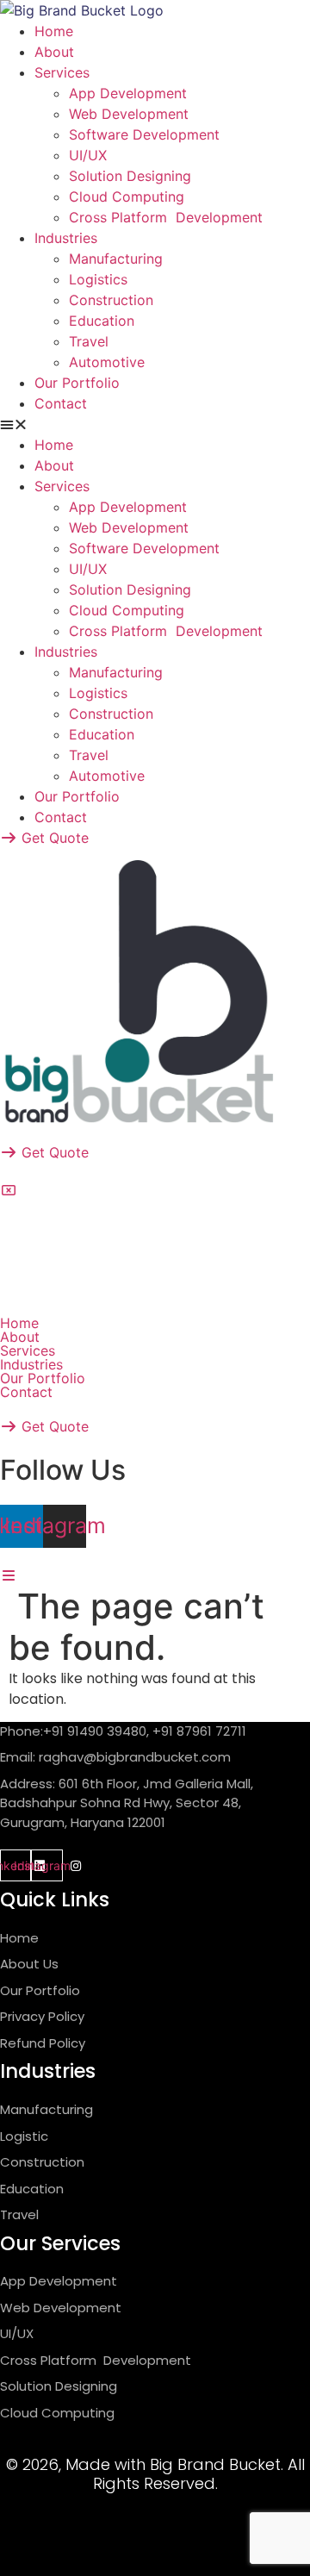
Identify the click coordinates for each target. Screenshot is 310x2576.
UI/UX (88, 155)
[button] (155, 424)
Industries (66, 238)
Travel (89, 341)
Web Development (129, 114)
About (54, 52)
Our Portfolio (77, 383)
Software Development (144, 134)
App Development (128, 93)
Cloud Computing (127, 196)
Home (54, 31)
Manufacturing (116, 259)
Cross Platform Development (166, 217)
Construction (111, 300)
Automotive (107, 362)
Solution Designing (130, 176)
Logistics (98, 279)
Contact (61, 403)
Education (102, 321)
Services (62, 72)
